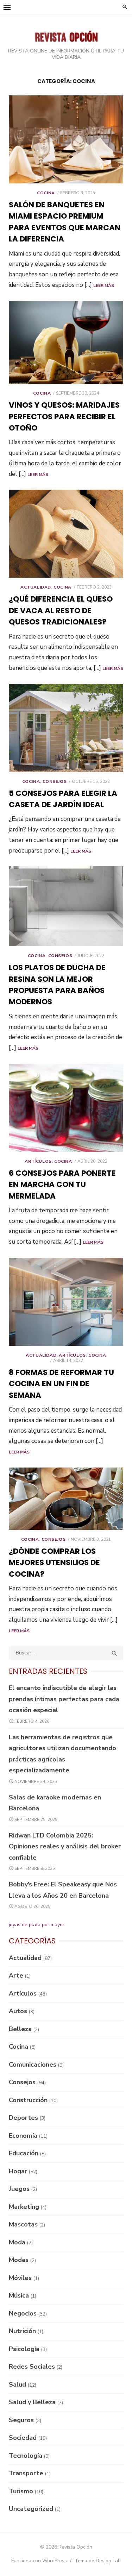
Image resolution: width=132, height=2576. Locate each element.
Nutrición (22, 2331)
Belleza (20, 2029)
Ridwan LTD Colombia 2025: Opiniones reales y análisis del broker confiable (65, 1846)
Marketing (24, 2207)
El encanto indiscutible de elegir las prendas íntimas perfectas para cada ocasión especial (64, 1699)
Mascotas (23, 2224)
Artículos (38, 1161)
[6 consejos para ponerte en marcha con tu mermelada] (66, 1108)
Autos (18, 2011)
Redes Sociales (32, 2367)
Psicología (24, 2349)
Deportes (23, 2118)
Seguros (21, 2420)
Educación (24, 2153)
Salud (17, 2385)
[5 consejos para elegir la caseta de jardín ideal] (66, 728)
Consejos (55, 781)
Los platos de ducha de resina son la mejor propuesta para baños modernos (57, 985)
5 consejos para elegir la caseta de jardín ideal (63, 799)
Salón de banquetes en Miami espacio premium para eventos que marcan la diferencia (65, 222)
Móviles (20, 2278)
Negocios (23, 2313)
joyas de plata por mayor (37, 1925)
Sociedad (23, 2438)
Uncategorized (31, 2509)
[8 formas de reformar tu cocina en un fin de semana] (66, 1302)
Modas (19, 2260)
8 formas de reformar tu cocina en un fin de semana (61, 1384)
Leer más (104, 285)
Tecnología (26, 2456)
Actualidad (36, 587)
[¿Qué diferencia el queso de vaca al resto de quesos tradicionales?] (66, 534)
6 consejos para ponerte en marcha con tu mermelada (62, 1185)
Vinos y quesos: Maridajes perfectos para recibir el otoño (64, 416)
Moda (17, 2242)
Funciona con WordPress (39, 2561)
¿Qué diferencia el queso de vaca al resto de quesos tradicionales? (61, 610)
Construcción (28, 2100)
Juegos (19, 2189)
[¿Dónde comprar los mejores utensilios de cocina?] (66, 1499)
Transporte (26, 2473)
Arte (16, 1975)
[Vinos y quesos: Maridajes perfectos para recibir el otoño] (66, 343)
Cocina (46, 193)
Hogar (18, 2171)
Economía (23, 2136)
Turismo (21, 2491)
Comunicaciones (33, 2065)
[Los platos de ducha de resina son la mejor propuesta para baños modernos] (66, 906)
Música (19, 2295)
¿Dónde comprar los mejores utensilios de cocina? (54, 1563)
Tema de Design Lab (98, 2561)
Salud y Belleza (32, 2402)
